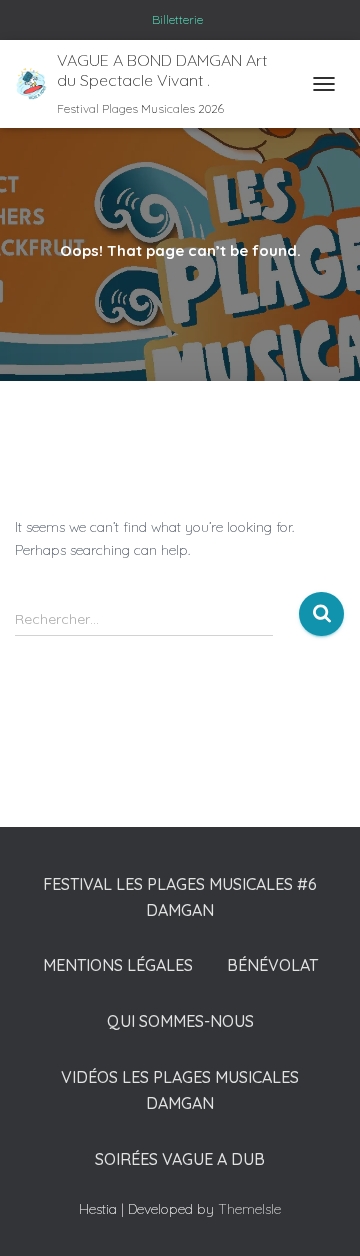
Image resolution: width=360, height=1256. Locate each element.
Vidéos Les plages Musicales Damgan (180, 1090)
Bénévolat (272, 965)
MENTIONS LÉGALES (118, 965)
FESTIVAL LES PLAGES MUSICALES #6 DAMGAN (180, 897)
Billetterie (177, 19)
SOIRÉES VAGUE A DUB (180, 1159)
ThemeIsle (249, 1209)
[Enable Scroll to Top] (316, 1216)
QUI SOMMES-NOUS (180, 1021)
